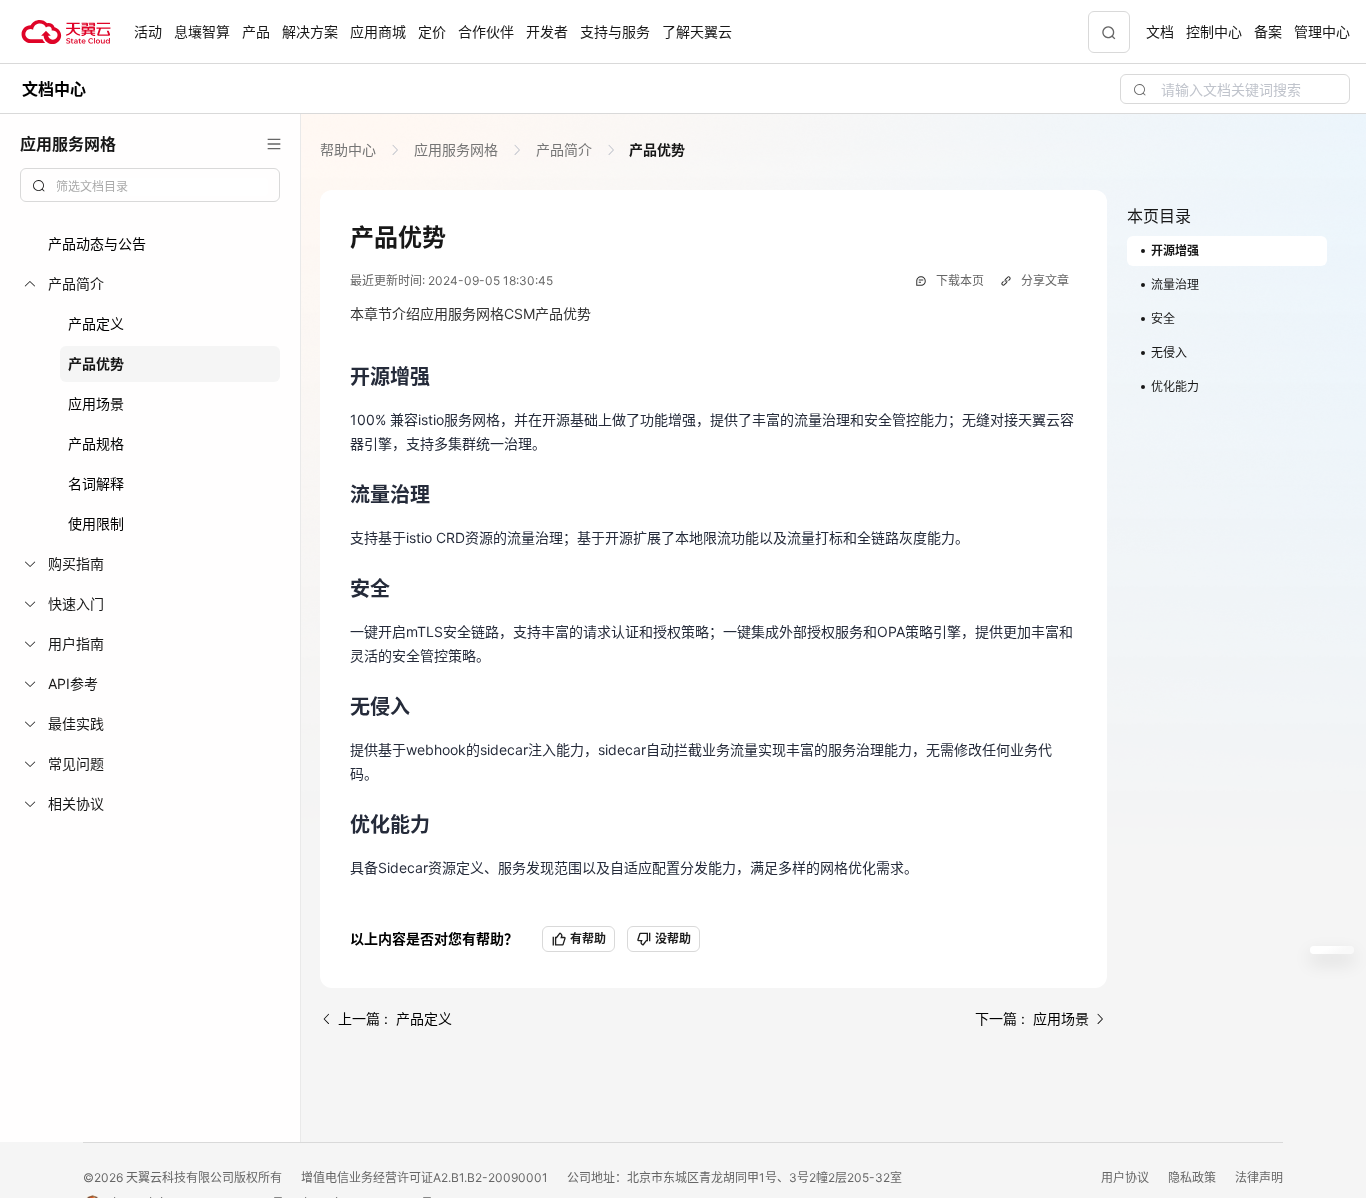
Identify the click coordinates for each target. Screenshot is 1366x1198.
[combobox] (150, 185)
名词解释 (96, 483)
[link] (350, 149)
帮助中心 (350, 149)
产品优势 (96, 363)
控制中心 (1214, 31)
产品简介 (564, 149)
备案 (1268, 31)
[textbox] (162, 187)
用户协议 (1126, 1177)
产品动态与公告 (97, 243)
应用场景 (96, 403)
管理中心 (1322, 31)
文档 (1160, 31)
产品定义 (96, 323)
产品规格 (96, 443)
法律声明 (1259, 1177)
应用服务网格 (456, 149)
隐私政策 (1193, 1177)
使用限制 (96, 523)
